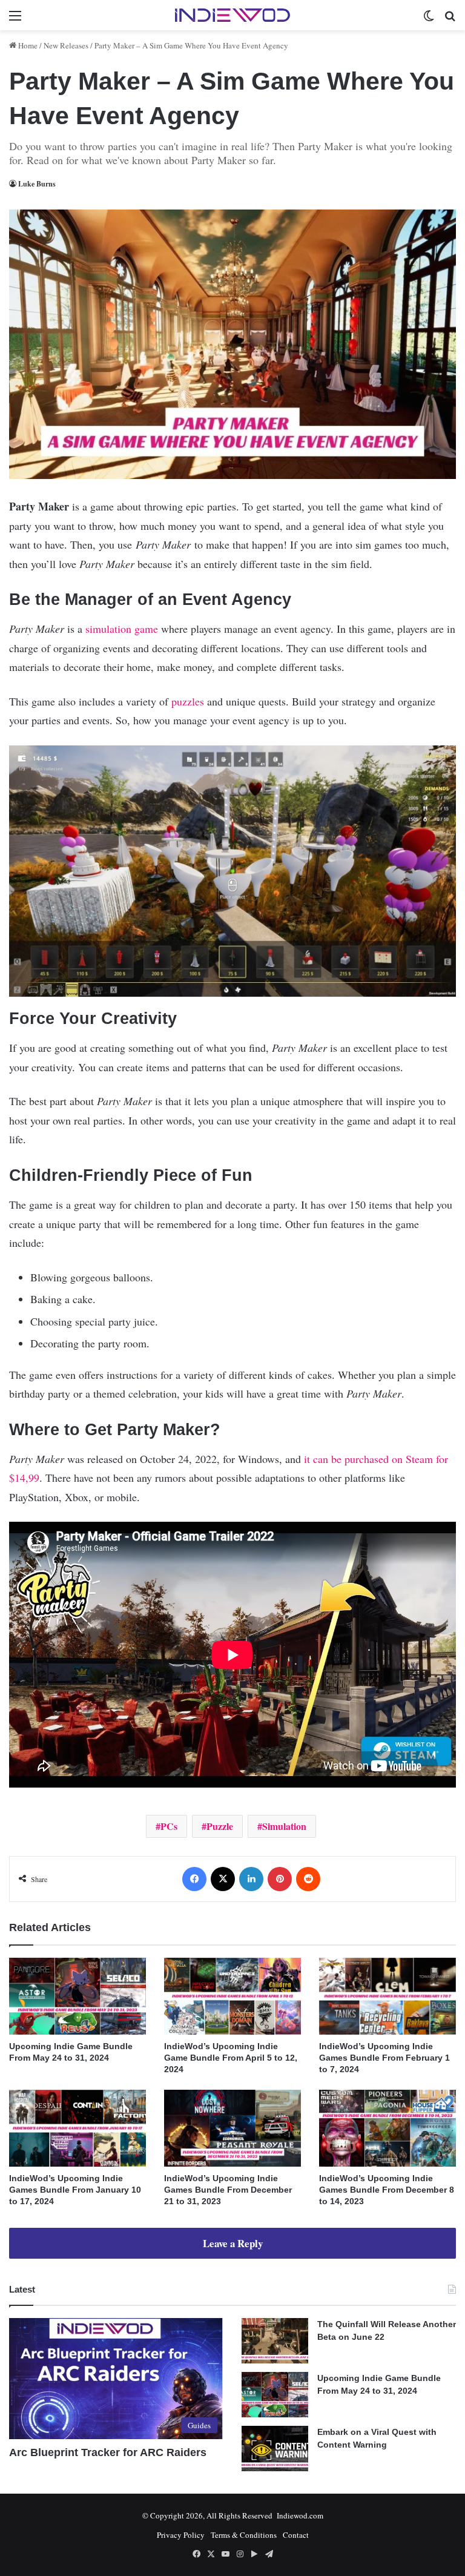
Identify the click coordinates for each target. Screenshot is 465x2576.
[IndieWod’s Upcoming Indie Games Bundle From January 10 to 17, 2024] (77, 2128)
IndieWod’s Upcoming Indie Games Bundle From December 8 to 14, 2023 (387, 2190)
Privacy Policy (181, 2535)
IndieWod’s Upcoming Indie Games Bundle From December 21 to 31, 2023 (228, 2190)
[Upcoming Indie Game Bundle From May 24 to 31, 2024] (77, 1996)
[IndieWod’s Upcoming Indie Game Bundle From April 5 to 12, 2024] (232, 1996)
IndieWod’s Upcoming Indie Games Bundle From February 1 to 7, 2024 (384, 2058)
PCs (169, 1826)
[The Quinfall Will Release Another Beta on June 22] (275, 2341)
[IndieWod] (232, 15)
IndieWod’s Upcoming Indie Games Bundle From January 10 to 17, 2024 (75, 2190)
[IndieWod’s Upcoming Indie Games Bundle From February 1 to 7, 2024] (387, 1996)
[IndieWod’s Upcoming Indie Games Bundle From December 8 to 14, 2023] (387, 2128)
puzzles (188, 701)
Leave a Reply (233, 2243)
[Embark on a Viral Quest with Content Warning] (275, 2449)
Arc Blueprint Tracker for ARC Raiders (108, 2452)
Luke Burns (37, 184)
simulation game (122, 629)
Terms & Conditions (244, 2535)
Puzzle (220, 1826)
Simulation (284, 1826)
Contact (296, 2535)
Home (27, 45)
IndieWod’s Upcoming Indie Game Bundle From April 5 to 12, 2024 (231, 2058)
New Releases (66, 45)
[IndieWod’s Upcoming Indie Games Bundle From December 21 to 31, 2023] (232, 2128)
